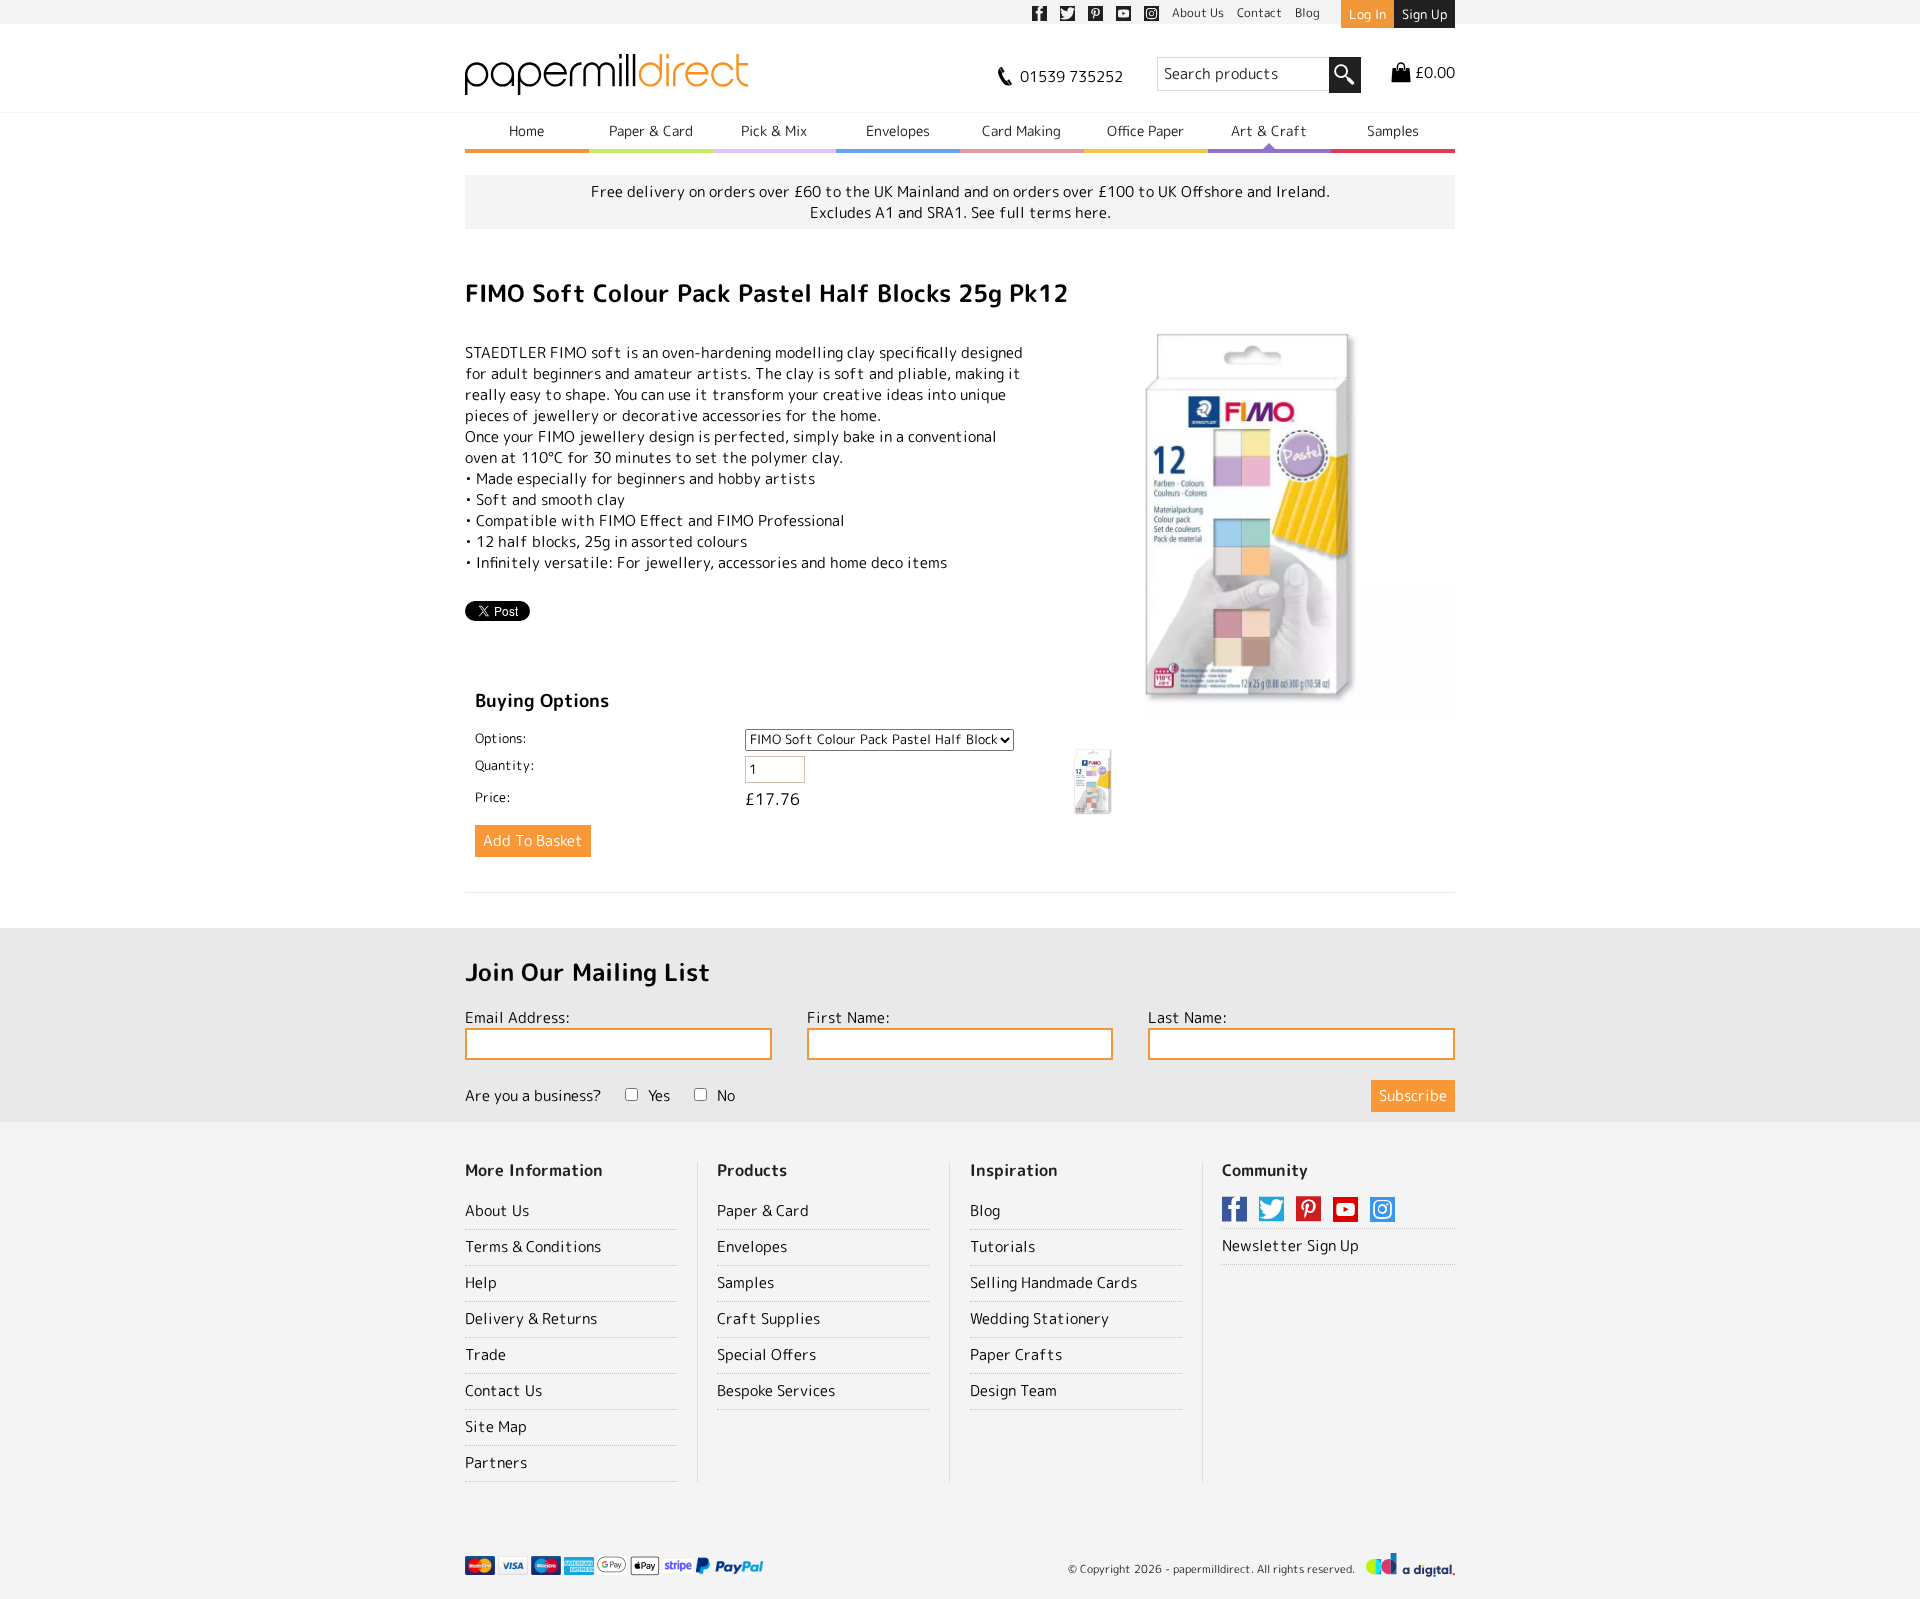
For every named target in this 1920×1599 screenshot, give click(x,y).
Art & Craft (1269, 130)
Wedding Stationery (1039, 1318)
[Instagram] (1382, 1210)
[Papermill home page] (606, 80)
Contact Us (503, 1390)
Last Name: (1187, 1017)
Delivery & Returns (531, 1318)
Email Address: (517, 1017)
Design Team (1013, 1390)
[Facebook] (1238, 1210)
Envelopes (898, 130)
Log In (1367, 14)
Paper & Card (651, 130)
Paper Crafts (1016, 1354)
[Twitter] (1275, 1210)
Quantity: (505, 765)
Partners (496, 1462)
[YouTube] (1349, 1210)
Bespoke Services (776, 1390)
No (726, 1095)
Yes (659, 1095)
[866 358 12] (1257, 527)
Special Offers (766, 1354)
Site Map (496, 1426)
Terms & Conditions (533, 1246)
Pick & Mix (774, 130)
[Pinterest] (1312, 1210)
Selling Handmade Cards (1053, 1282)
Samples (1393, 130)
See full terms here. (1041, 212)
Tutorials (1002, 1246)
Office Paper (1145, 130)
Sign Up (1424, 14)
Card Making (1021, 130)
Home (526, 130)
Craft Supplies (768, 1318)
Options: (501, 738)
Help (481, 1282)
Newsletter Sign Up (1290, 1245)
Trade (485, 1354)
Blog (985, 1210)
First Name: (848, 1017)
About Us (497, 1210)
